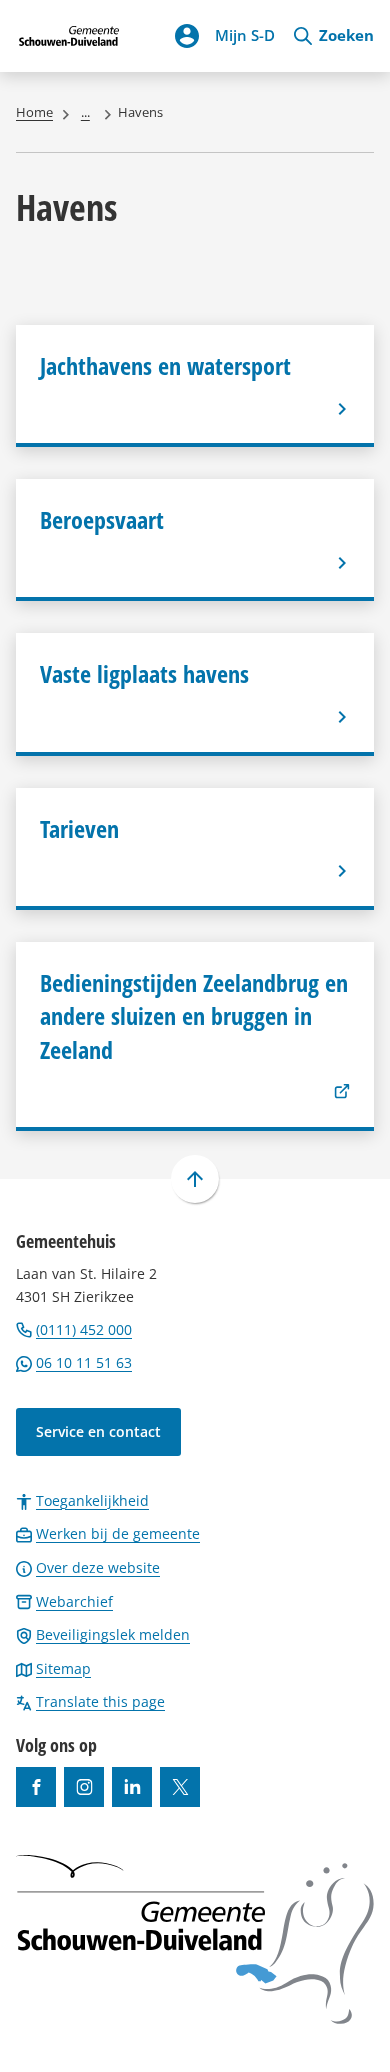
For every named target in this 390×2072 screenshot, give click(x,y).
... (85, 112)
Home (34, 112)
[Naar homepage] (69, 36)
